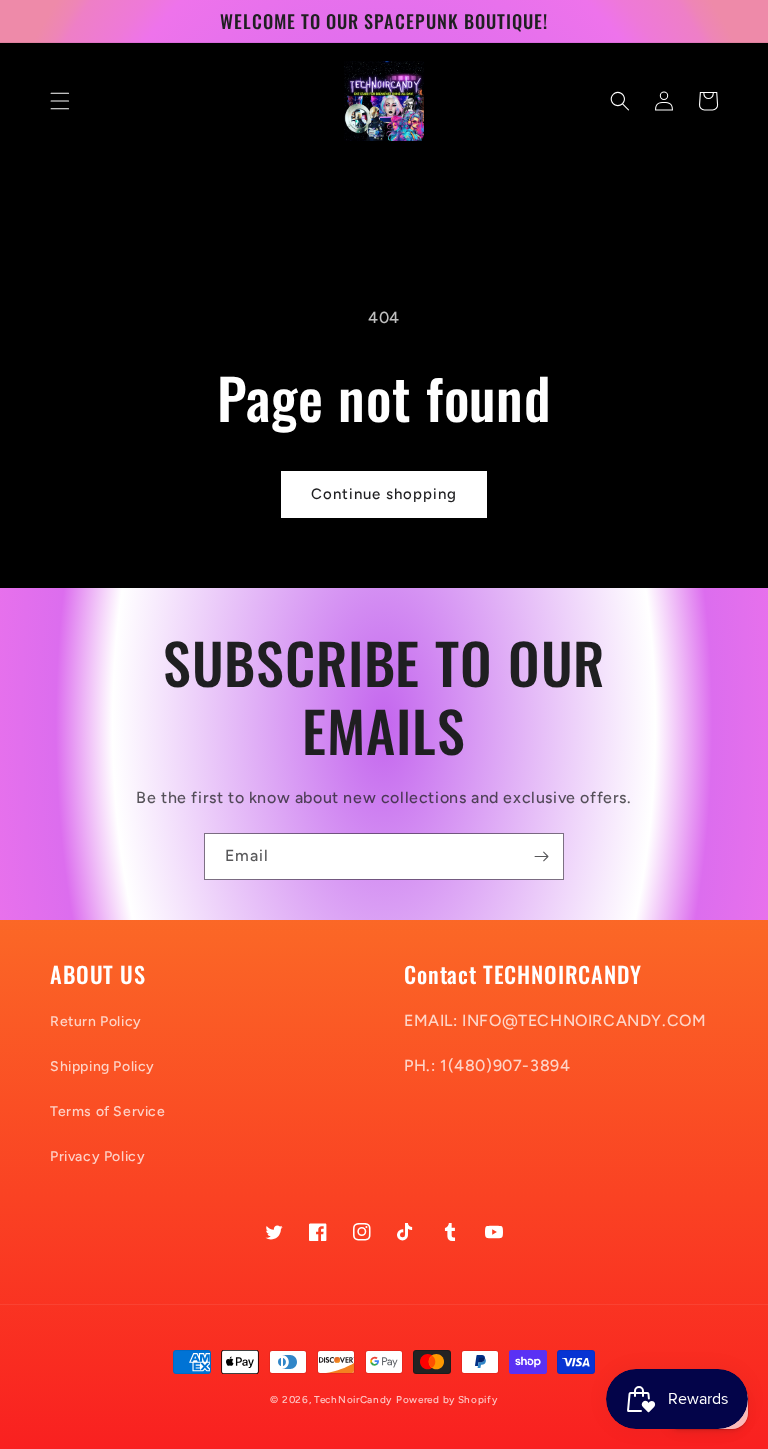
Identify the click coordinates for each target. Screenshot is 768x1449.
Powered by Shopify (447, 1399)
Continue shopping (384, 494)
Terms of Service (108, 1111)
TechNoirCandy (353, 1399)
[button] (60, 101)
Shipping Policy (102, 1066)
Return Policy (96, 1021)
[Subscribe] (541, 856)
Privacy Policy (97, 1156)
